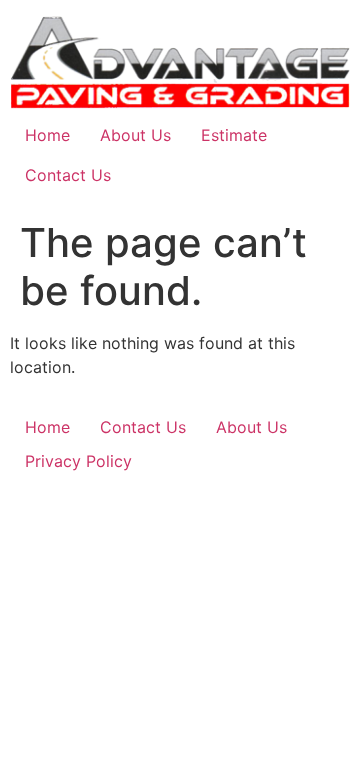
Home (47, 135)
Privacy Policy (78, 461)
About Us (135, 135)
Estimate (234, 135)
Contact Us (68, 175)
